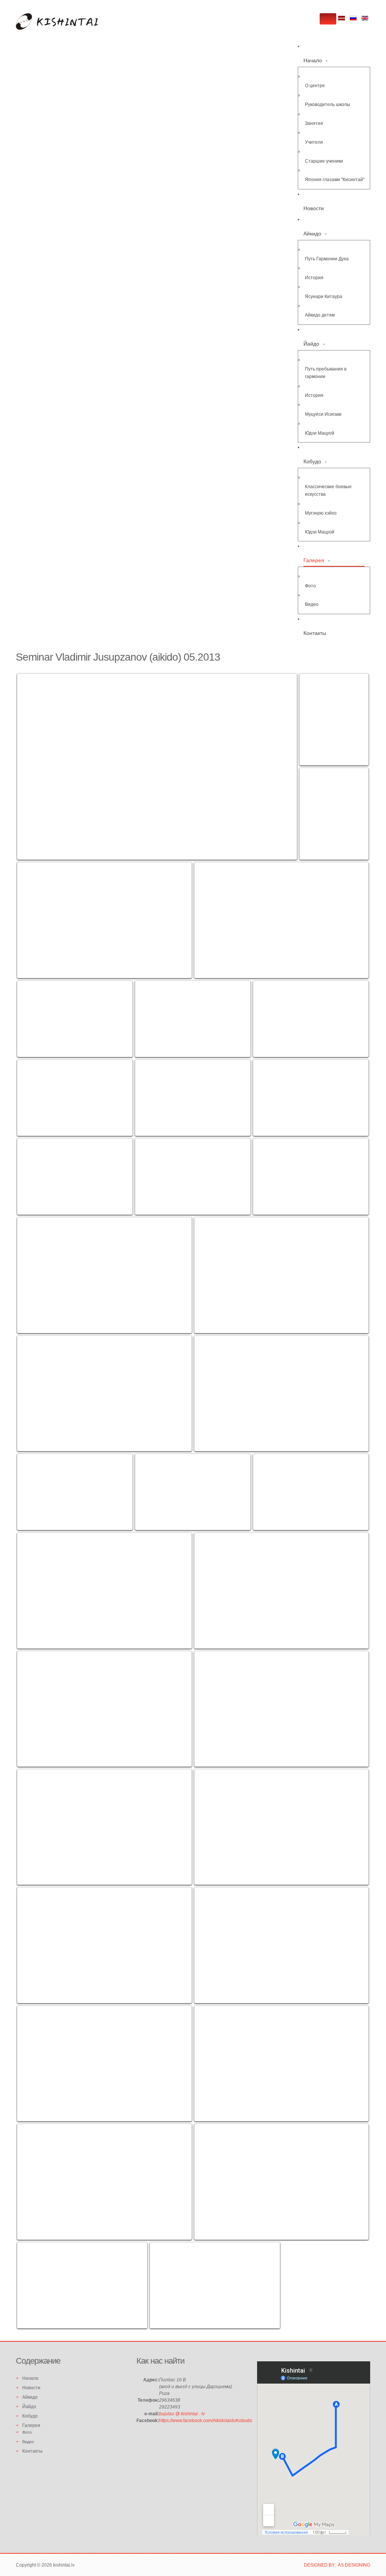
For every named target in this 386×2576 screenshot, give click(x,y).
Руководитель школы (328, 105)
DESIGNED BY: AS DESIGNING (337, 2565)
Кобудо (312, 461)
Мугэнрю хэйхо (321, 513)
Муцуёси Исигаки (323, 414)
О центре (315, 86)
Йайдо (311, 344)
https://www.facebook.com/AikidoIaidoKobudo (206, 2421)
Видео (312, 604)
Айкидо (312, 234)
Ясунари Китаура (324, 297)
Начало (313, 60)
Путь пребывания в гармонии (326, 373)
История (314, 278)
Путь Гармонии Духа (327, 259)
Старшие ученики (324, 161)
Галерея (314, 560)
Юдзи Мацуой (320, 433)
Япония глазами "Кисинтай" (335, 180)
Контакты (315, 633)
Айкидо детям (320, 315)
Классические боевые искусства (328, 490)
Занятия (314, 123)
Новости (314, 208)
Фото (310, 586)
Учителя (314, 142)
